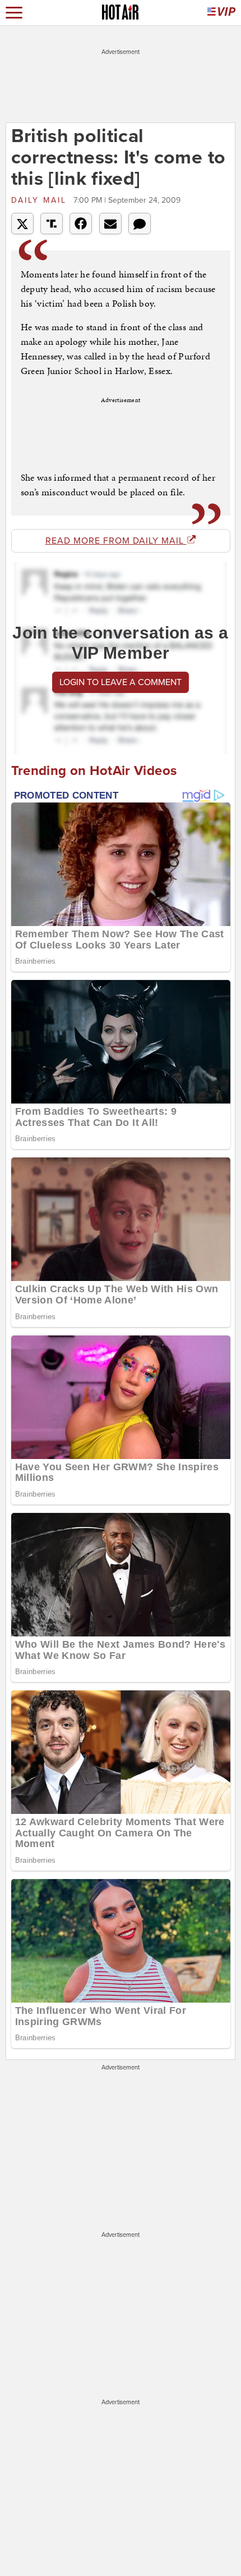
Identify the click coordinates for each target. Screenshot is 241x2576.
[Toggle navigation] (14, 13)
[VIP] (221, 13)
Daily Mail (41, 200)
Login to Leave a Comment (121, 682)
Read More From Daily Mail (116, 541)
